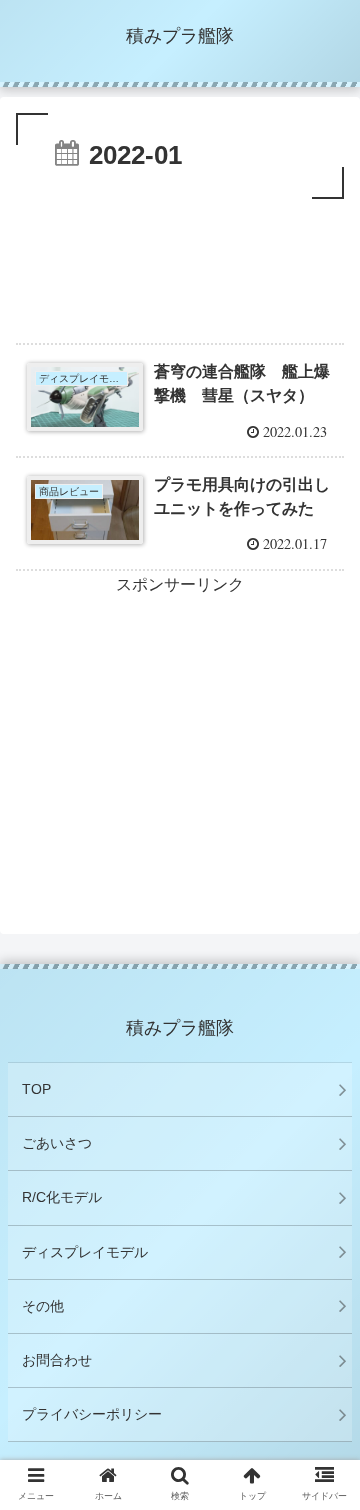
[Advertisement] (180, 264)
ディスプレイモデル (85, 1252)
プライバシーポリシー (92, 1414)
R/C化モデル (62, 1197)
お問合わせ (57, 1360)
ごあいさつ (57, 1143)
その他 (43, 1306)
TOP (36, 1089)
